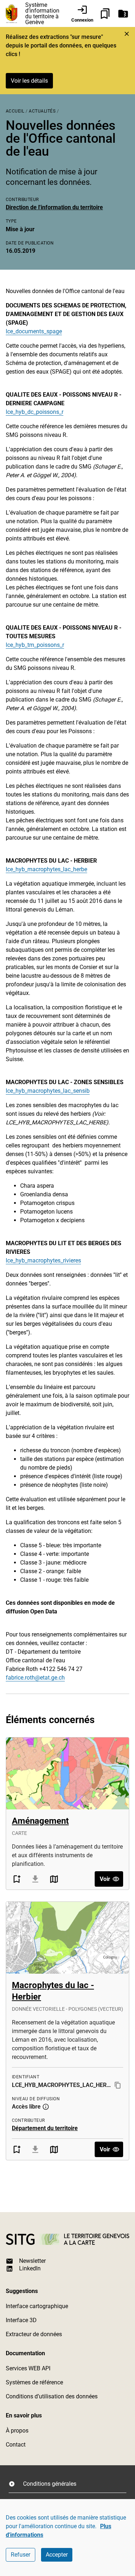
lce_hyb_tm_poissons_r (35, 645)
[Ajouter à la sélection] (17, 1879)
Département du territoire (45, 2128)
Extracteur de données (34, 2334)
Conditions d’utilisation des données (52, 2396)
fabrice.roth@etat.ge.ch (35, 1678)
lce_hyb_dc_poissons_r (35, 412)
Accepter (57, 2555)
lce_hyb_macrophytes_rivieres (43, 1260)
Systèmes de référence (34, 2382)
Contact (16, 2445)
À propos (17, 2431)
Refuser (21, 2555)
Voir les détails (29, 81)
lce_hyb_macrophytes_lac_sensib (48, 1091)
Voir (105, 1879)
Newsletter (32, 2261)
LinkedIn (30, 2268)
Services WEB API (28, 2368)
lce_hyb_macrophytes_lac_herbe (46, 869)
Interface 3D (21, 2320)
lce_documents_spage (34, 331)
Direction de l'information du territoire (54, 207)
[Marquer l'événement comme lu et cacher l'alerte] (127, 34)
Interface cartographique (37, 2306)
